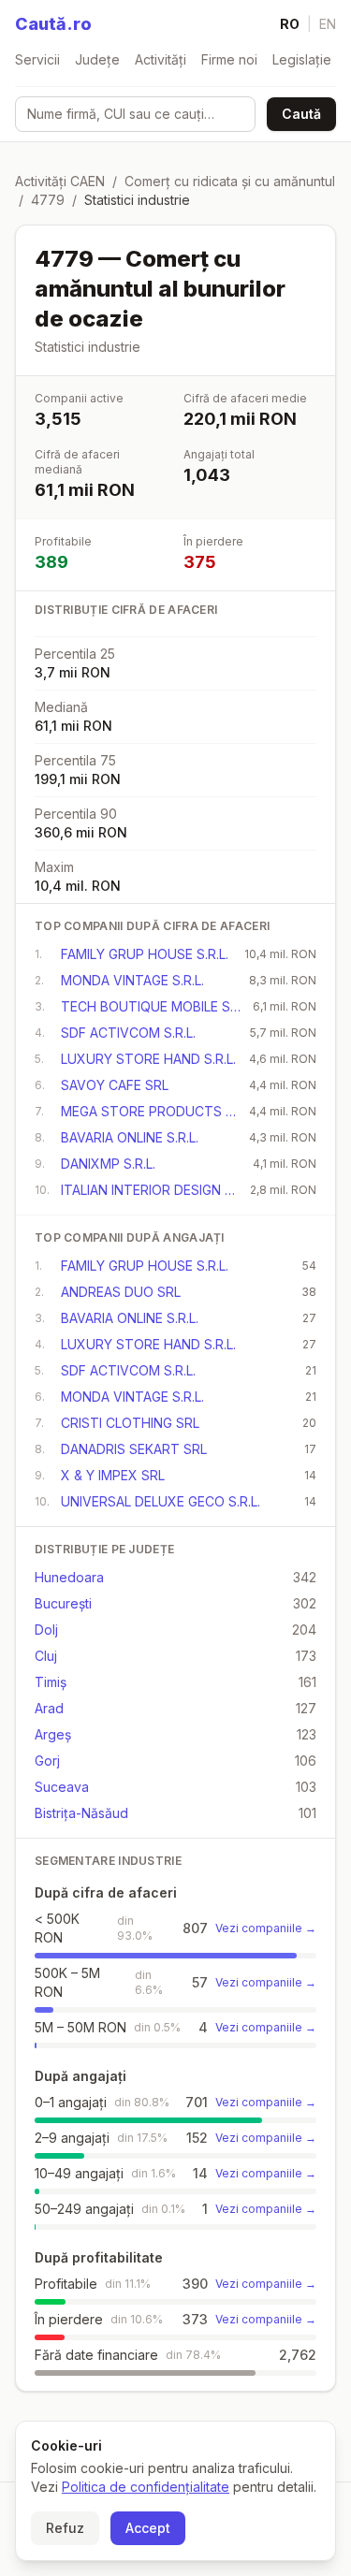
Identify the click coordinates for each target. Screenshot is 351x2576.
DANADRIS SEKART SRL (134, 1449)
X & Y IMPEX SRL (113, 1475)
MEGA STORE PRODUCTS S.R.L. (149, 1111)
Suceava (62, 1787)
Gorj (47, 1761)
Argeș (53, 1734)
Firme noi (229, 59)
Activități (161, 59)
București (63, 1603)
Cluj (46, 1656)
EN (328, 24)
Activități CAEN (60, 181)
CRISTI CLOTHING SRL (130, 1423)
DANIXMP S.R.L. (108, 1164)
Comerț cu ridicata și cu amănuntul (230, 181)
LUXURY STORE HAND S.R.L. (148, 1059)
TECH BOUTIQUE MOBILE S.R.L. (151, 1006)
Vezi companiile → (266, 1928)
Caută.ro (53, 24)
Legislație (302, 59)
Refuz (65, 2528)
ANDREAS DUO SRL (121, 1292)
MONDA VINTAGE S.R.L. (132, 980)
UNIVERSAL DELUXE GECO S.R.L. (161, 1501)
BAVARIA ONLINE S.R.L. (130, 1137)
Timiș (51, 1682)
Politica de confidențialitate (146, 2487)
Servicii (37, 59)
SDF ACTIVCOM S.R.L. (128, 1033)
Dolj (46, 1630)
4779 (48, 200)
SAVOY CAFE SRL (115, 1085)
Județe (97, 59)
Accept (148, 2528)
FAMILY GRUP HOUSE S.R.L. (145, 954)
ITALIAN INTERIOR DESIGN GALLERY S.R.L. (150, 1190)
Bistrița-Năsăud (81, 1813)
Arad (49, 1708)
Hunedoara (69, 1577)
